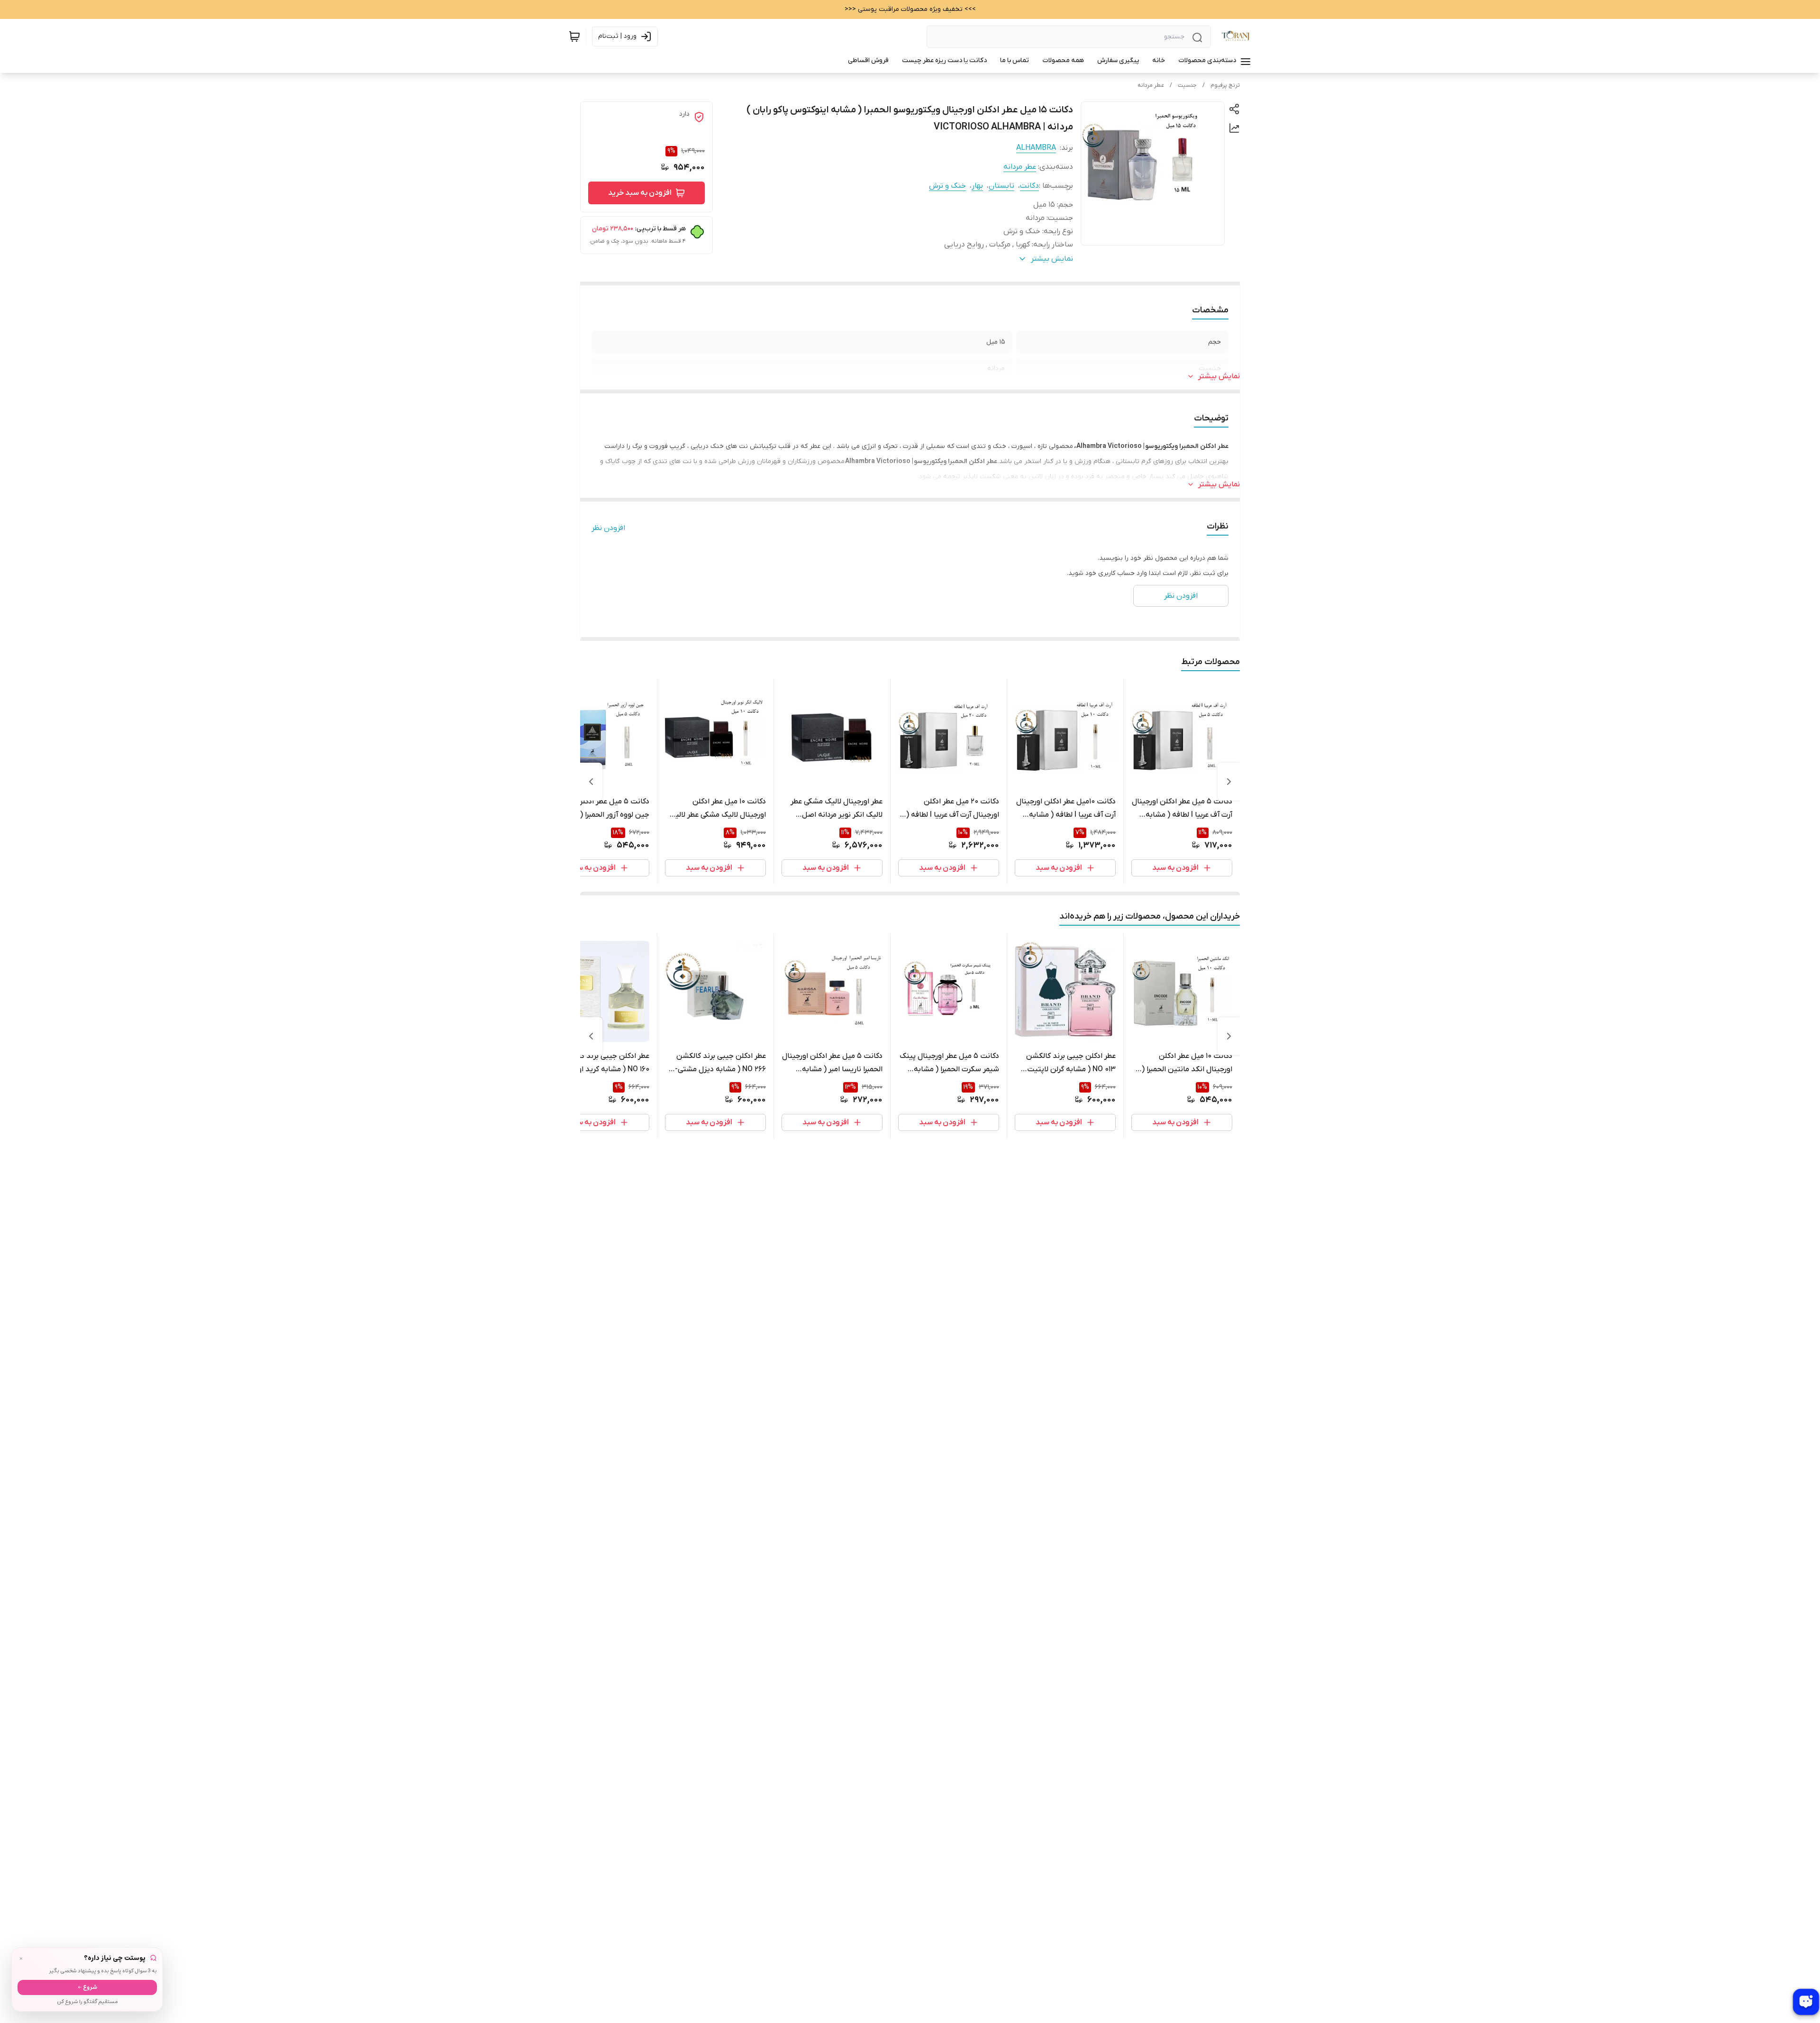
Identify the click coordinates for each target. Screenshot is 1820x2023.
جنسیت (1187, 85)
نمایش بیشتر (1219, 376)
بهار (977, 186)
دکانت (1029, 186)
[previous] (1229, 782)
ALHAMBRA (1036, 148)
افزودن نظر (608, 528)
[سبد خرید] (574, 36)
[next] (591, 782)
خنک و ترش (947, 186)
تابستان (1001, 186)
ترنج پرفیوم (1225, 85)
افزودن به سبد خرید (640, 193)
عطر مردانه (1151, 85)
